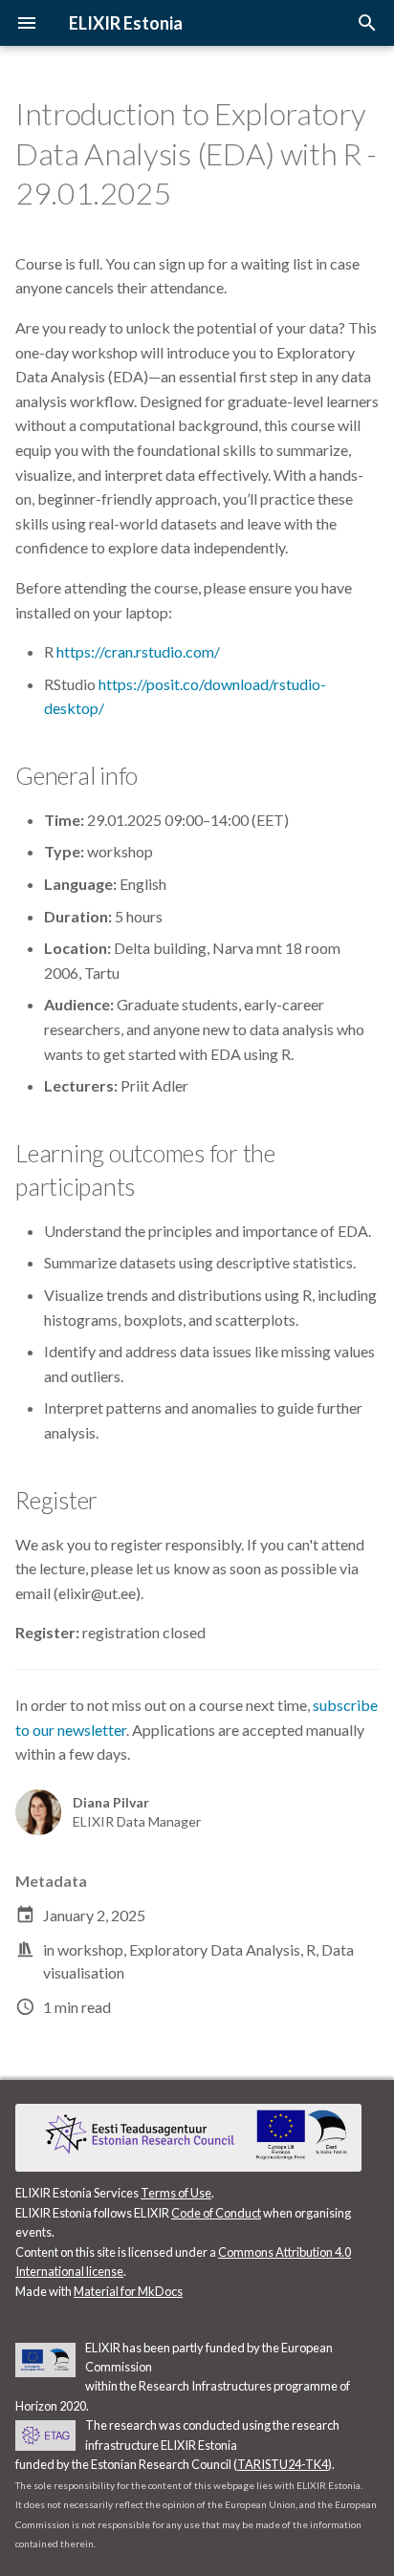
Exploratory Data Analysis (215, 1949)
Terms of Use (176, 2193)
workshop (90, 1949)
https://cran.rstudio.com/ (138, 651)
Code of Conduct (216, 2213)
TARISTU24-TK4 (283, 2464)
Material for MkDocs (128, 2291)
